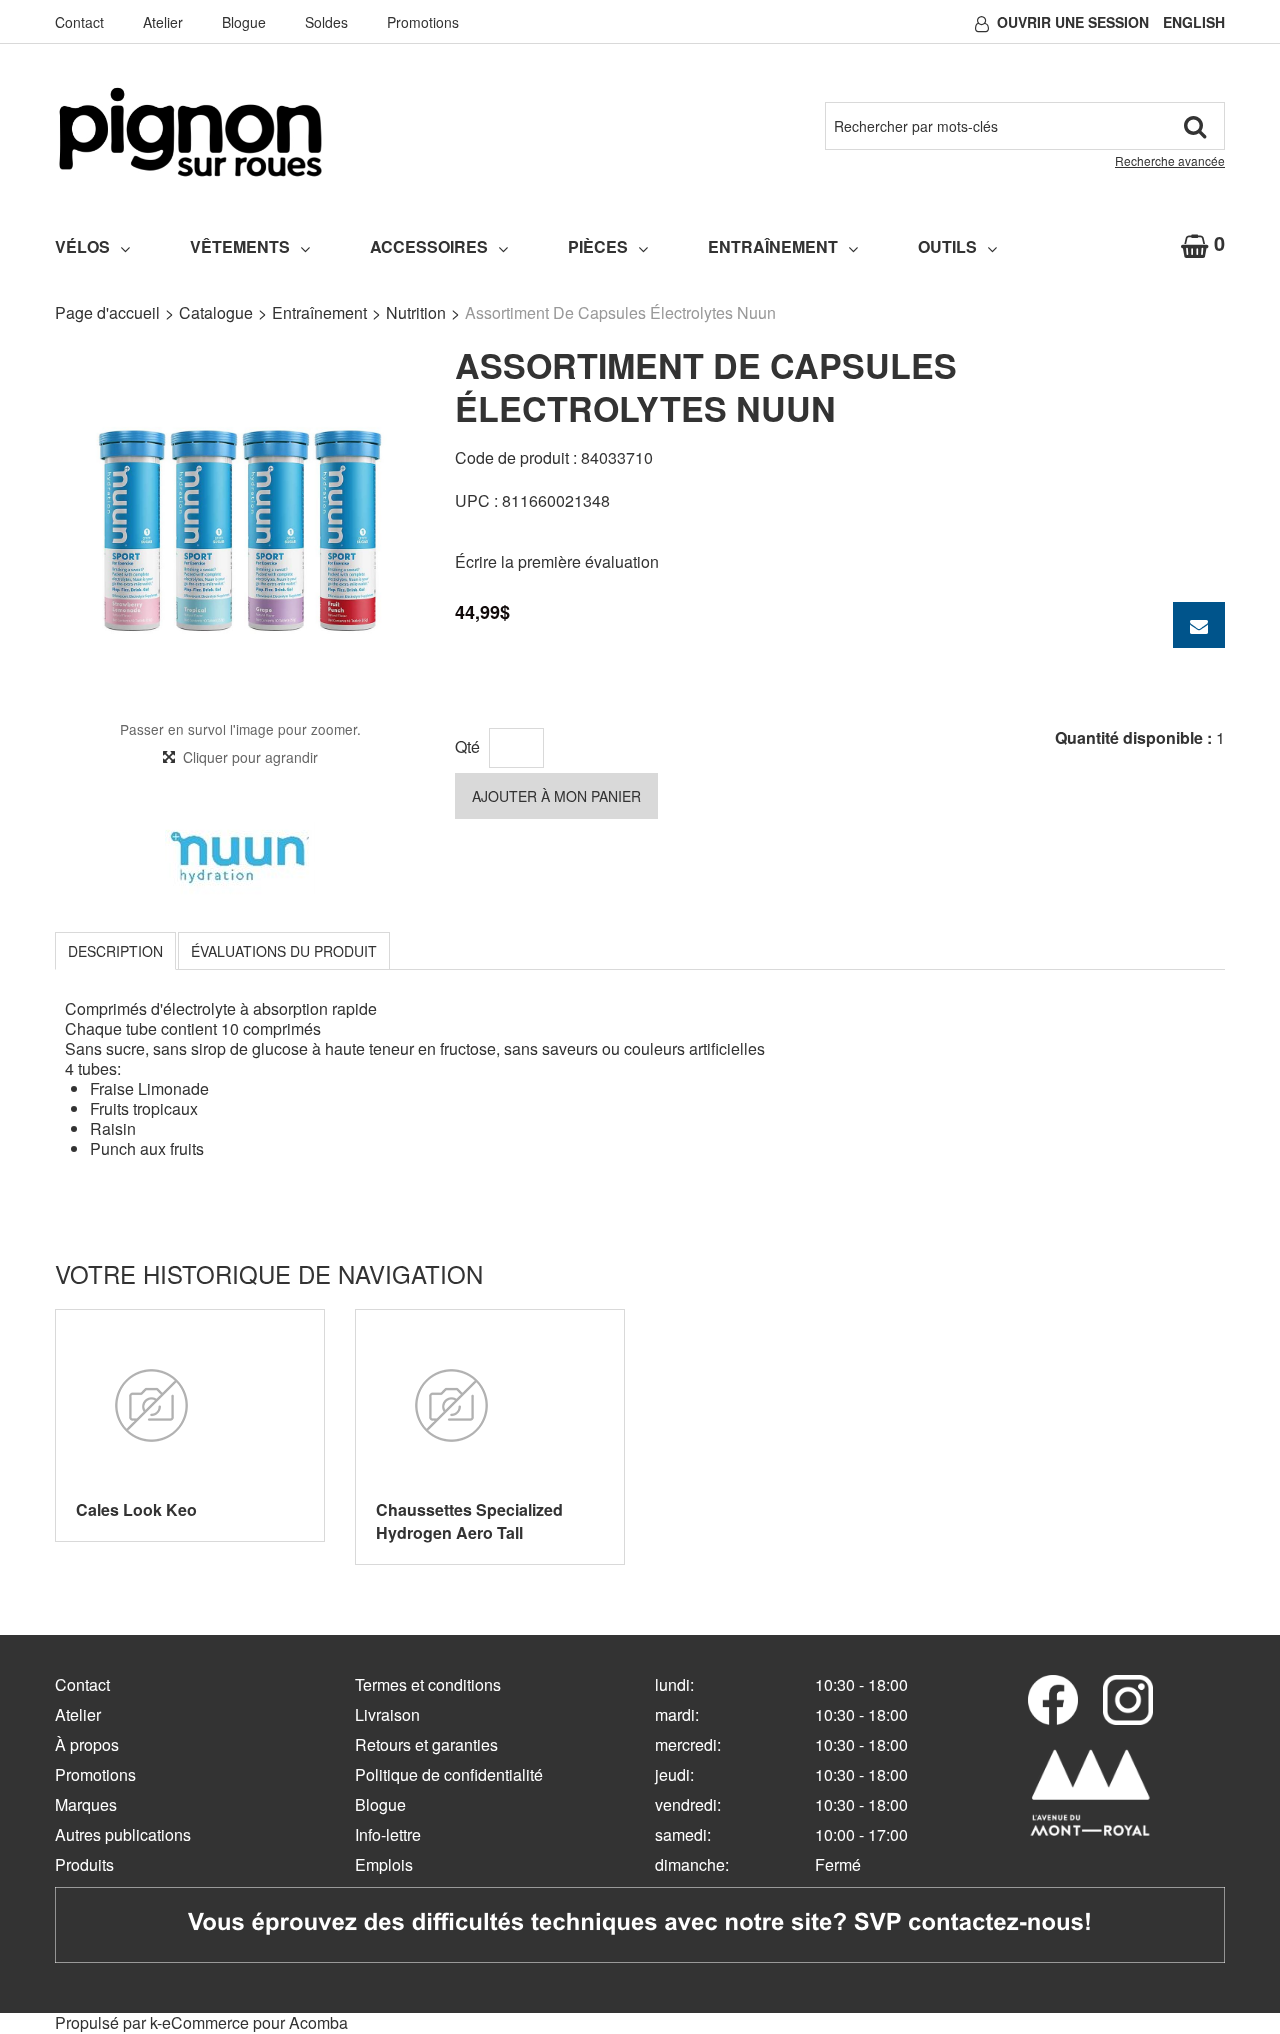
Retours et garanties (426, 1744)
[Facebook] (1053, 1700)
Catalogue (216, 312)
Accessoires (429, 246)
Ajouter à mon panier (556, 796)
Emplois (384, 1864)
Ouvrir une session (1073, 22)
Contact (79, 22)
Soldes (326, 22)
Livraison (387, 1714)
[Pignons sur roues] (190, 132)
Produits (84, 1864)
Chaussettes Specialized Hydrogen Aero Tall (469, 1521)
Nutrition (416, 312)
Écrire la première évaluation (557, 561)
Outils (947, 246)
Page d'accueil (107, 312)
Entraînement (773, 246)
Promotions (423, 22)
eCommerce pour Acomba (255, 2022)
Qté (467, 746)
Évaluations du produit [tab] (284, 951)
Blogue (244, 22)
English (1194, 22)
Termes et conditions (428, 1684)
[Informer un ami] (1199, 625)
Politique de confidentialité (449, 1774)
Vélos (82, 246)
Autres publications (123, 1834)
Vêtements (240, 246)
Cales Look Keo (136, 1509)
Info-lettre (388, 1834)
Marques (86, 1804)
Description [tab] (115, 951)
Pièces (598, 246)
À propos (87, 1744)
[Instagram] (1128, 1700)
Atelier (163, 22)
